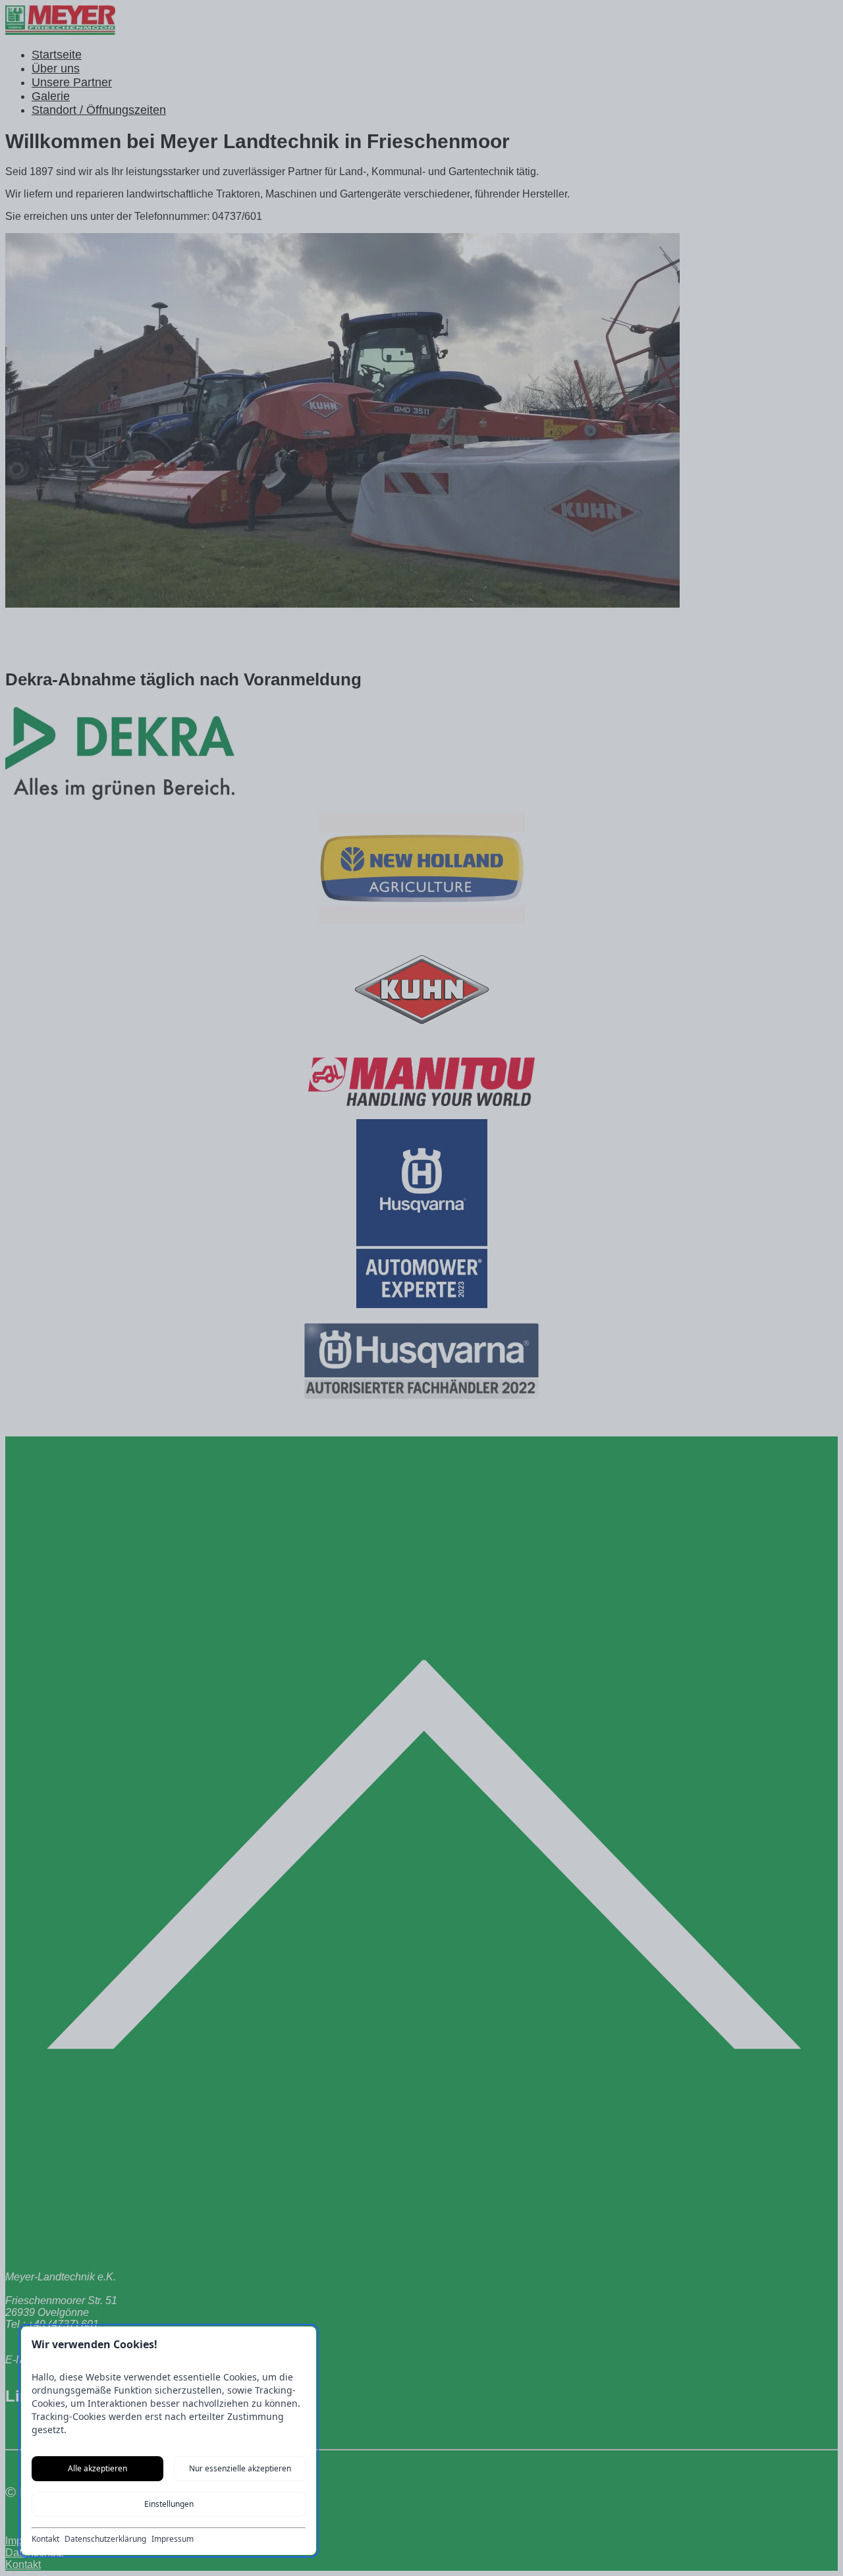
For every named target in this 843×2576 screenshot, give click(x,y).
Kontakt (45, 2539)
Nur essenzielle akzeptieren (240, 2468)
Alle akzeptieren (97, 2468)
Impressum (173, 2539)
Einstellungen (169, 2504)
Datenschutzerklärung (105, 2539)
